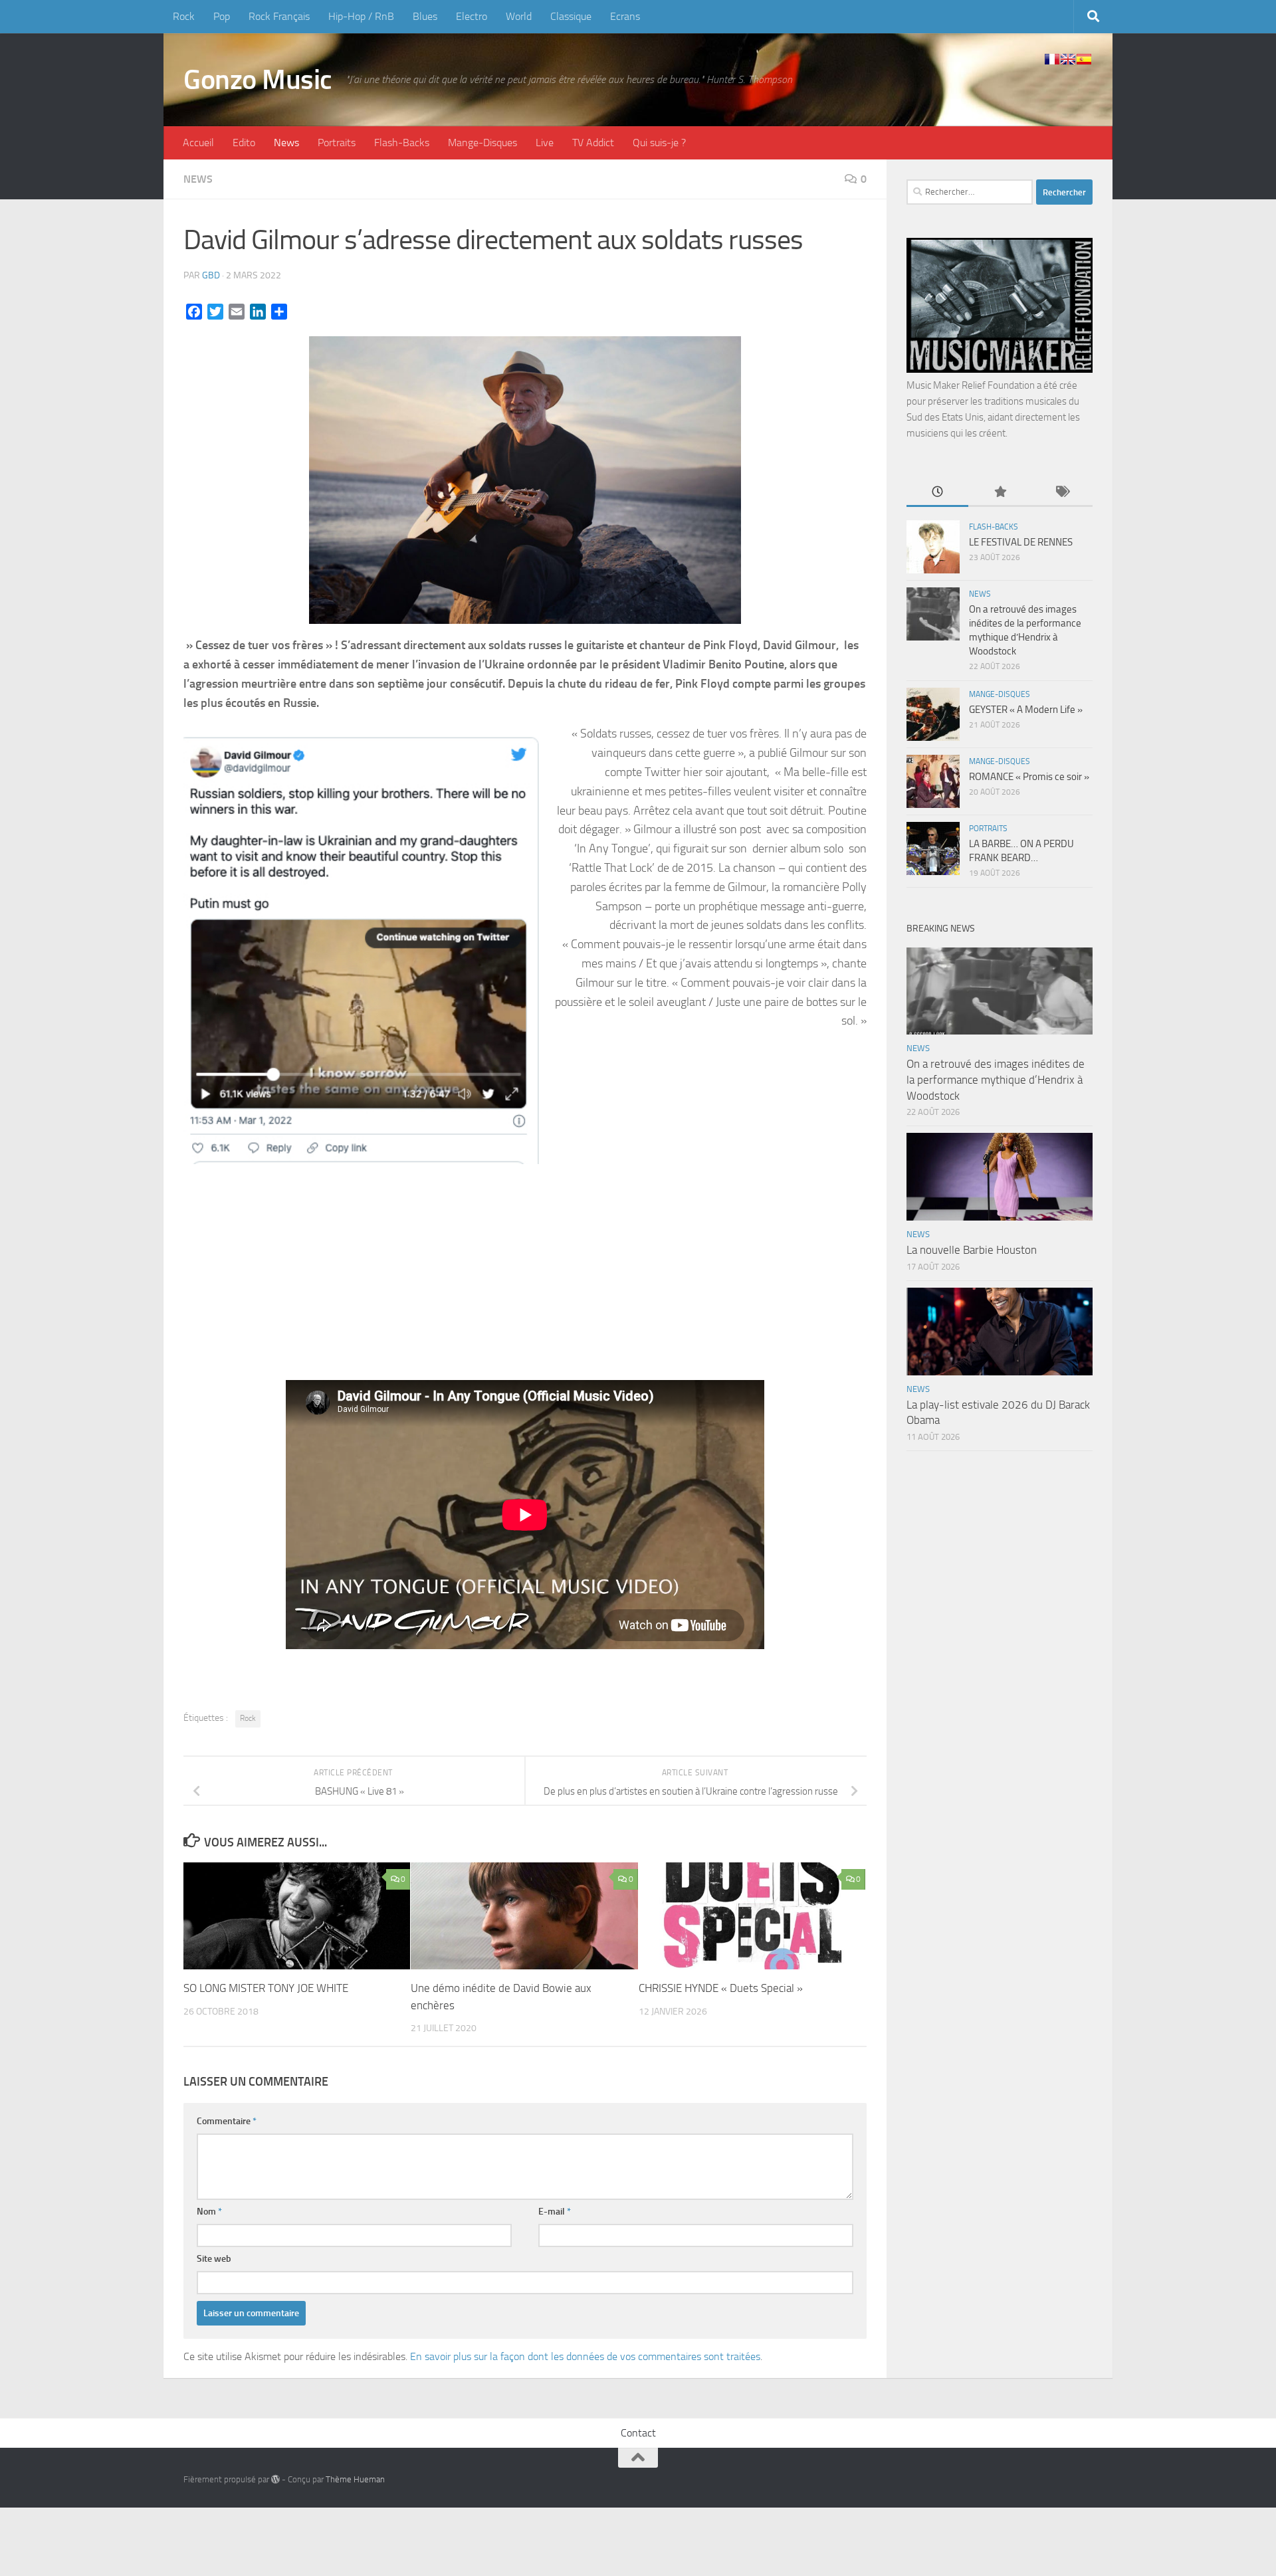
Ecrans (625, 16)
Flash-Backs (402, 143)
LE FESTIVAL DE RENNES (1021, 542)
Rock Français (279, 16)
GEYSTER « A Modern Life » (1026, 710)
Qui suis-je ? (659, 143)
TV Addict (593, 143)
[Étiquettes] (1062, 493)
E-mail (555, 2212)
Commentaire (227, 2121)
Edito (244, 143)
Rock (184, 16)
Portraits (337, 143)
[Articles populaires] (999, 493)
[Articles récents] (937, 493)
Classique (571, 16)
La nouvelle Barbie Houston (972, 1250)
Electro (472, 16)
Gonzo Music (258, 80)
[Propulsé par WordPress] (275, 2479)
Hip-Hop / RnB (361, 16)
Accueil (198, 143)
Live (545, 143)
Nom (209, 2212)
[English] (1068, 59)
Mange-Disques (482, 143)
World (519, 16)
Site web (214, 2259)
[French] (1052, 59)
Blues (425, 16)
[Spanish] (1084, 59)
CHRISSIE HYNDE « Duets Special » (721, 1988)
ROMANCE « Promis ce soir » (1029, 777)
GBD (211, 275)
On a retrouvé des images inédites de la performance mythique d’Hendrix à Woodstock (996, 1079)
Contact (638, 2433)
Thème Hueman (355, 2479)
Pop (222, 16)
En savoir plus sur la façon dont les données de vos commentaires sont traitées (585, 2356)
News (286, 143)
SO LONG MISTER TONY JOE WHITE (266, 1988)
